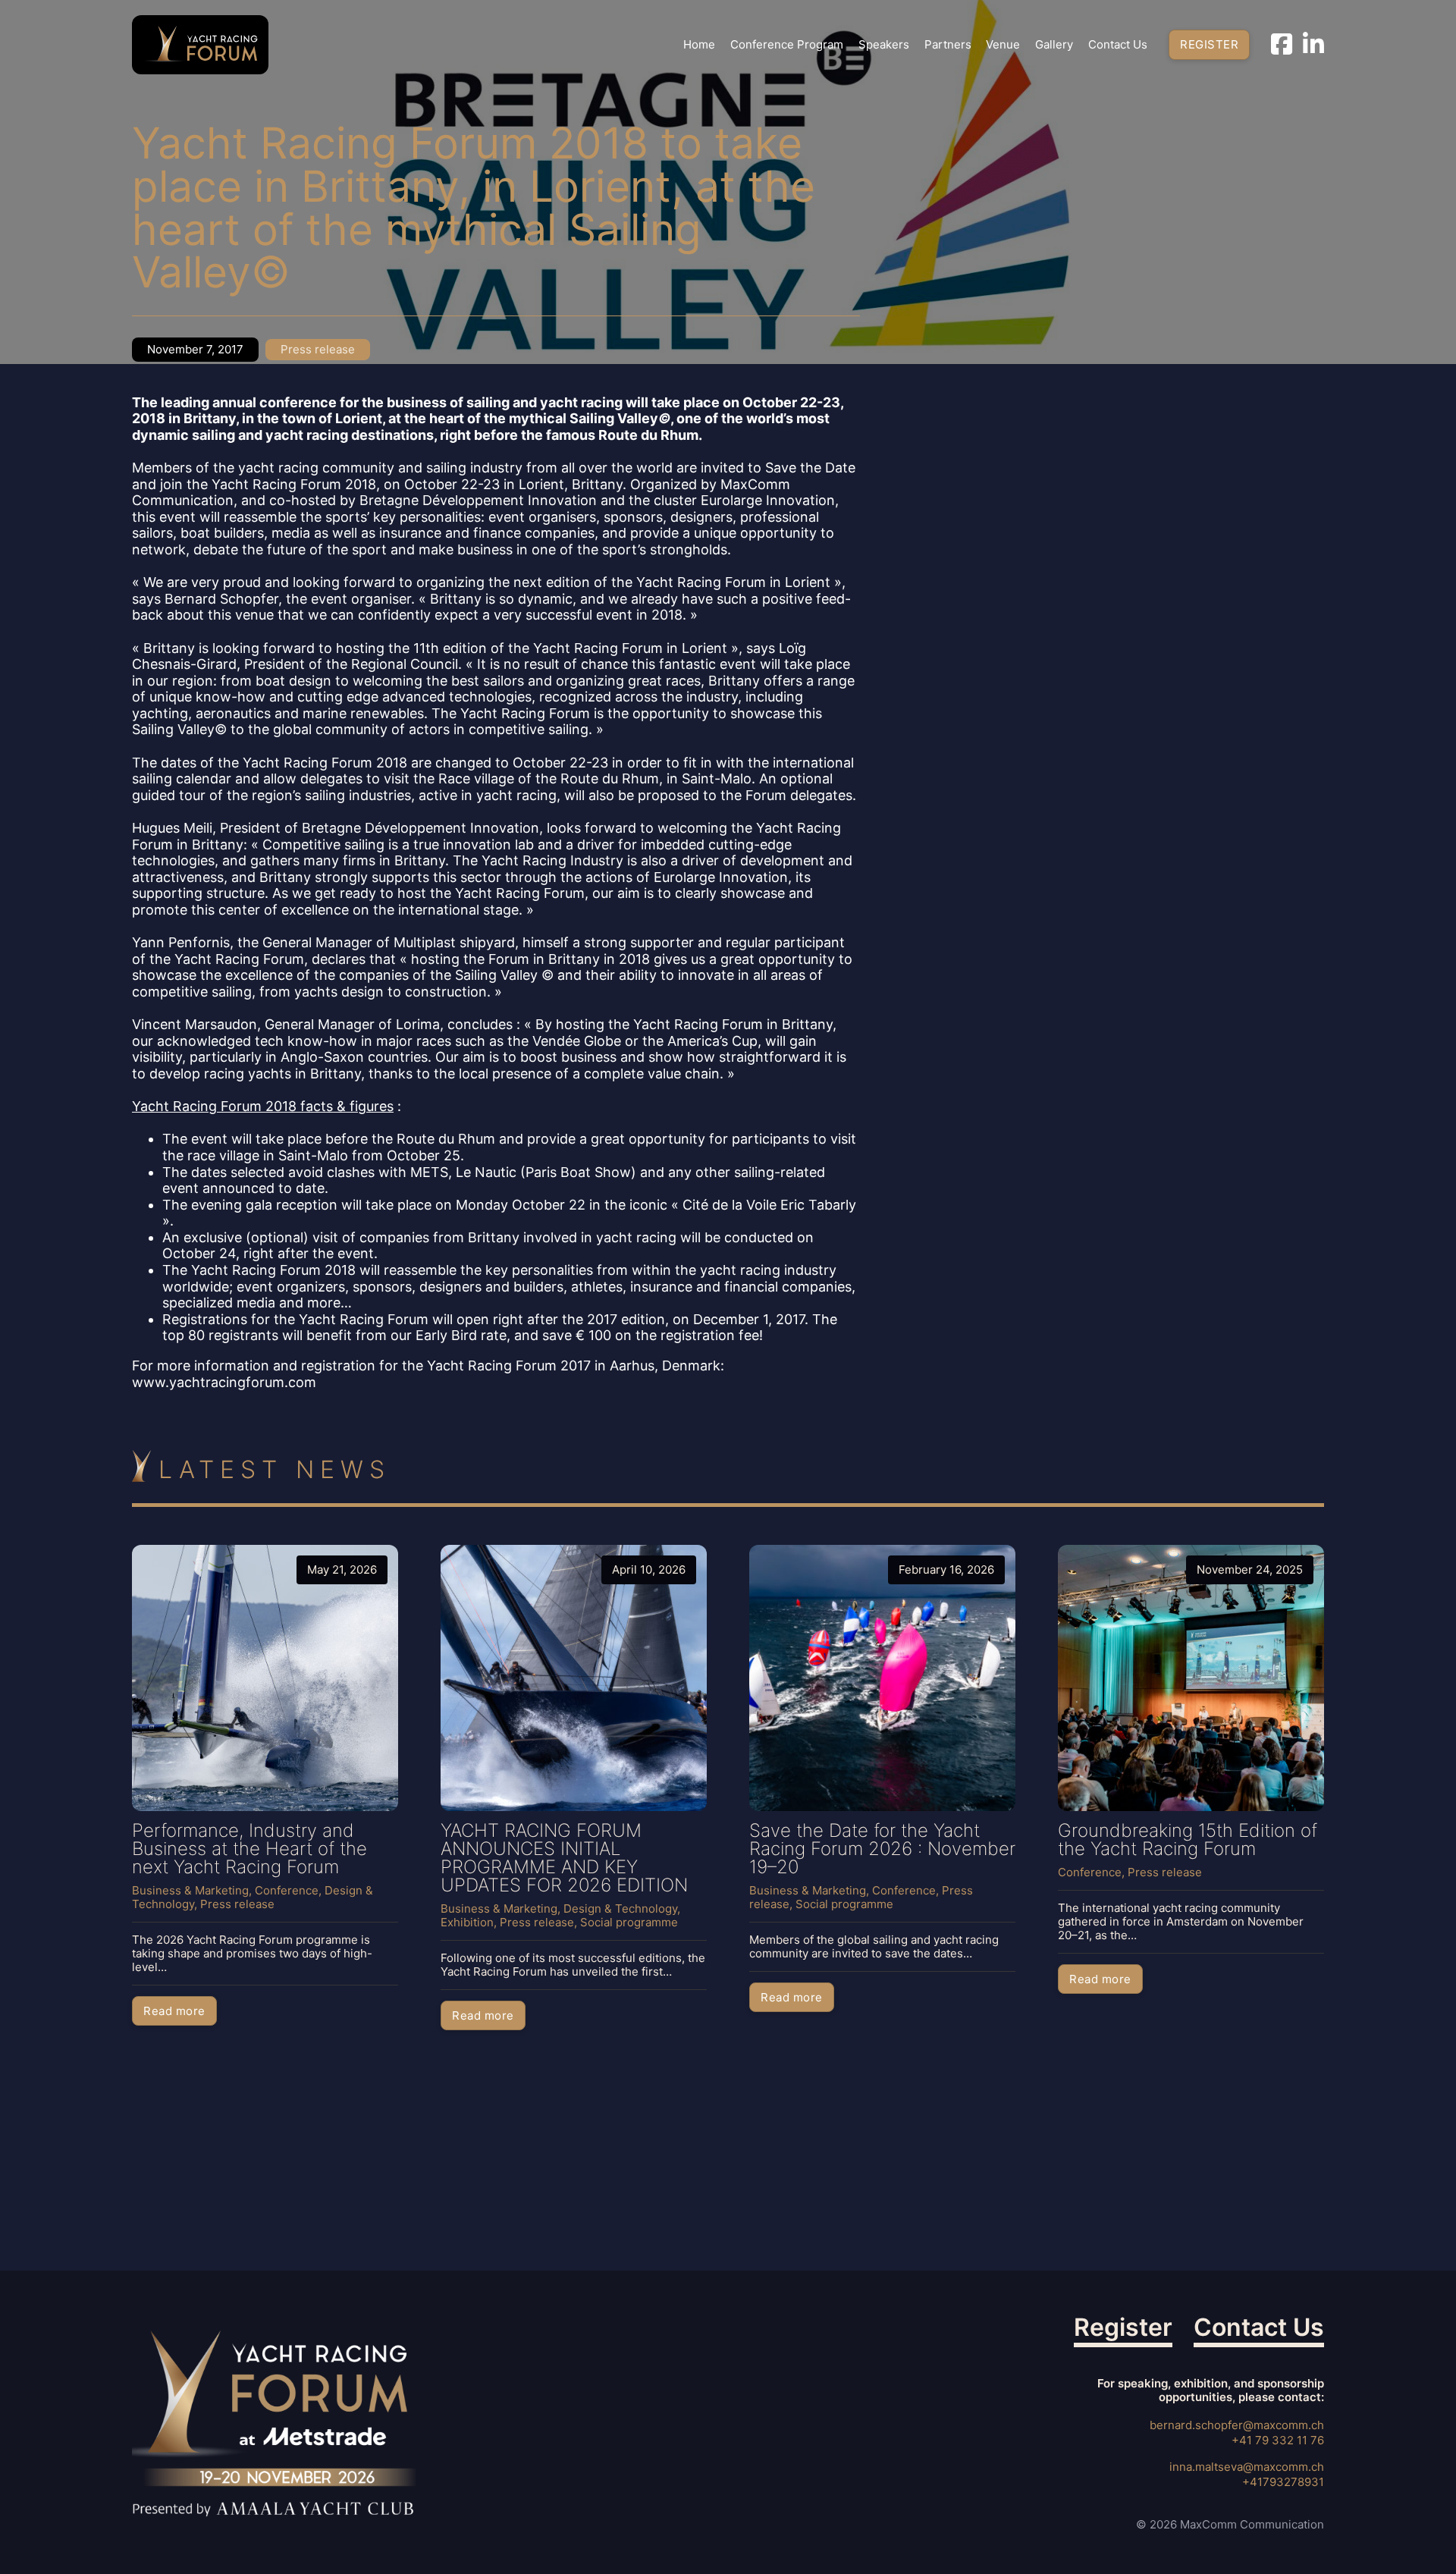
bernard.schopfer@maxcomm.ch (1237, 2425)
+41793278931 (1283, 2482)
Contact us (1118, 45)
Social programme (629, 1922)
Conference (287, 1890)
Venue (1003, 45)
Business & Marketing (190, 1890)
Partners (948, 45)
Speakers (884, 45)
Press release (318, 349)
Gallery (1054, 45)
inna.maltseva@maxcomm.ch (1247, 2467)
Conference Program (787, 45)
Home (699, 45)
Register (1209, 44)
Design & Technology (620, 1909)
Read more (174, 2011)
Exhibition (467, 1922)
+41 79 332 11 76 (1278, 2440)
